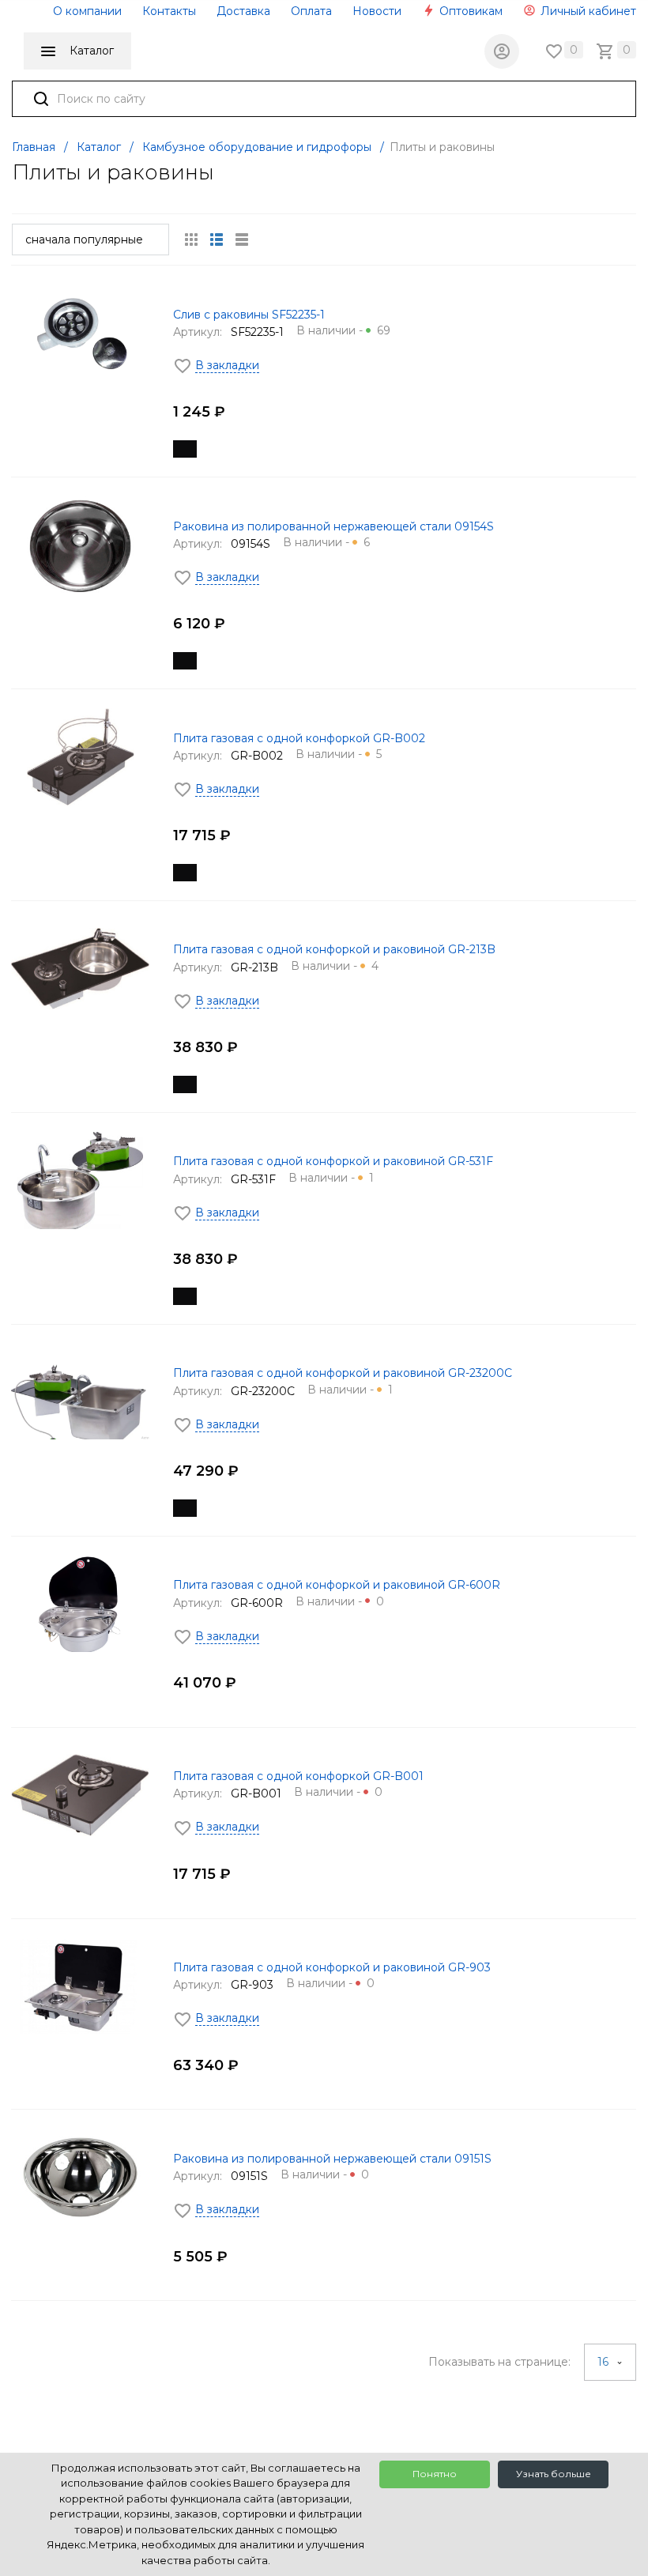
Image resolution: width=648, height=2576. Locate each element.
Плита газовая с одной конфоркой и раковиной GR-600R (337, 1585)
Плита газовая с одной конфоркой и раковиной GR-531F (333, 1161)
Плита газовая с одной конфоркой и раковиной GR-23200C (343, 1373)
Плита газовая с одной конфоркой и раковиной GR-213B (334, 949)
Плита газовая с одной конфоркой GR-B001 (298, 1776)
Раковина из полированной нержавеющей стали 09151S (332, 2159)
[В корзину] (185, 449)
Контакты (169, 11)
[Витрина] (191, 239)
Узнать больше (554, 2474)
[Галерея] (217, 239)
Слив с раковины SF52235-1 (249, 315)
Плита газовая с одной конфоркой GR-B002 (299, 738)
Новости (377, 11)
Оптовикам (469, 11)
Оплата (311, 11)
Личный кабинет (587, 11)
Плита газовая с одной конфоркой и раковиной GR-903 (332, 1967)
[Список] (242, 239)
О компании (87, 11)
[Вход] (502, 51)
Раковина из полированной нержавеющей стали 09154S (333, 526)
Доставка (243, 11)
